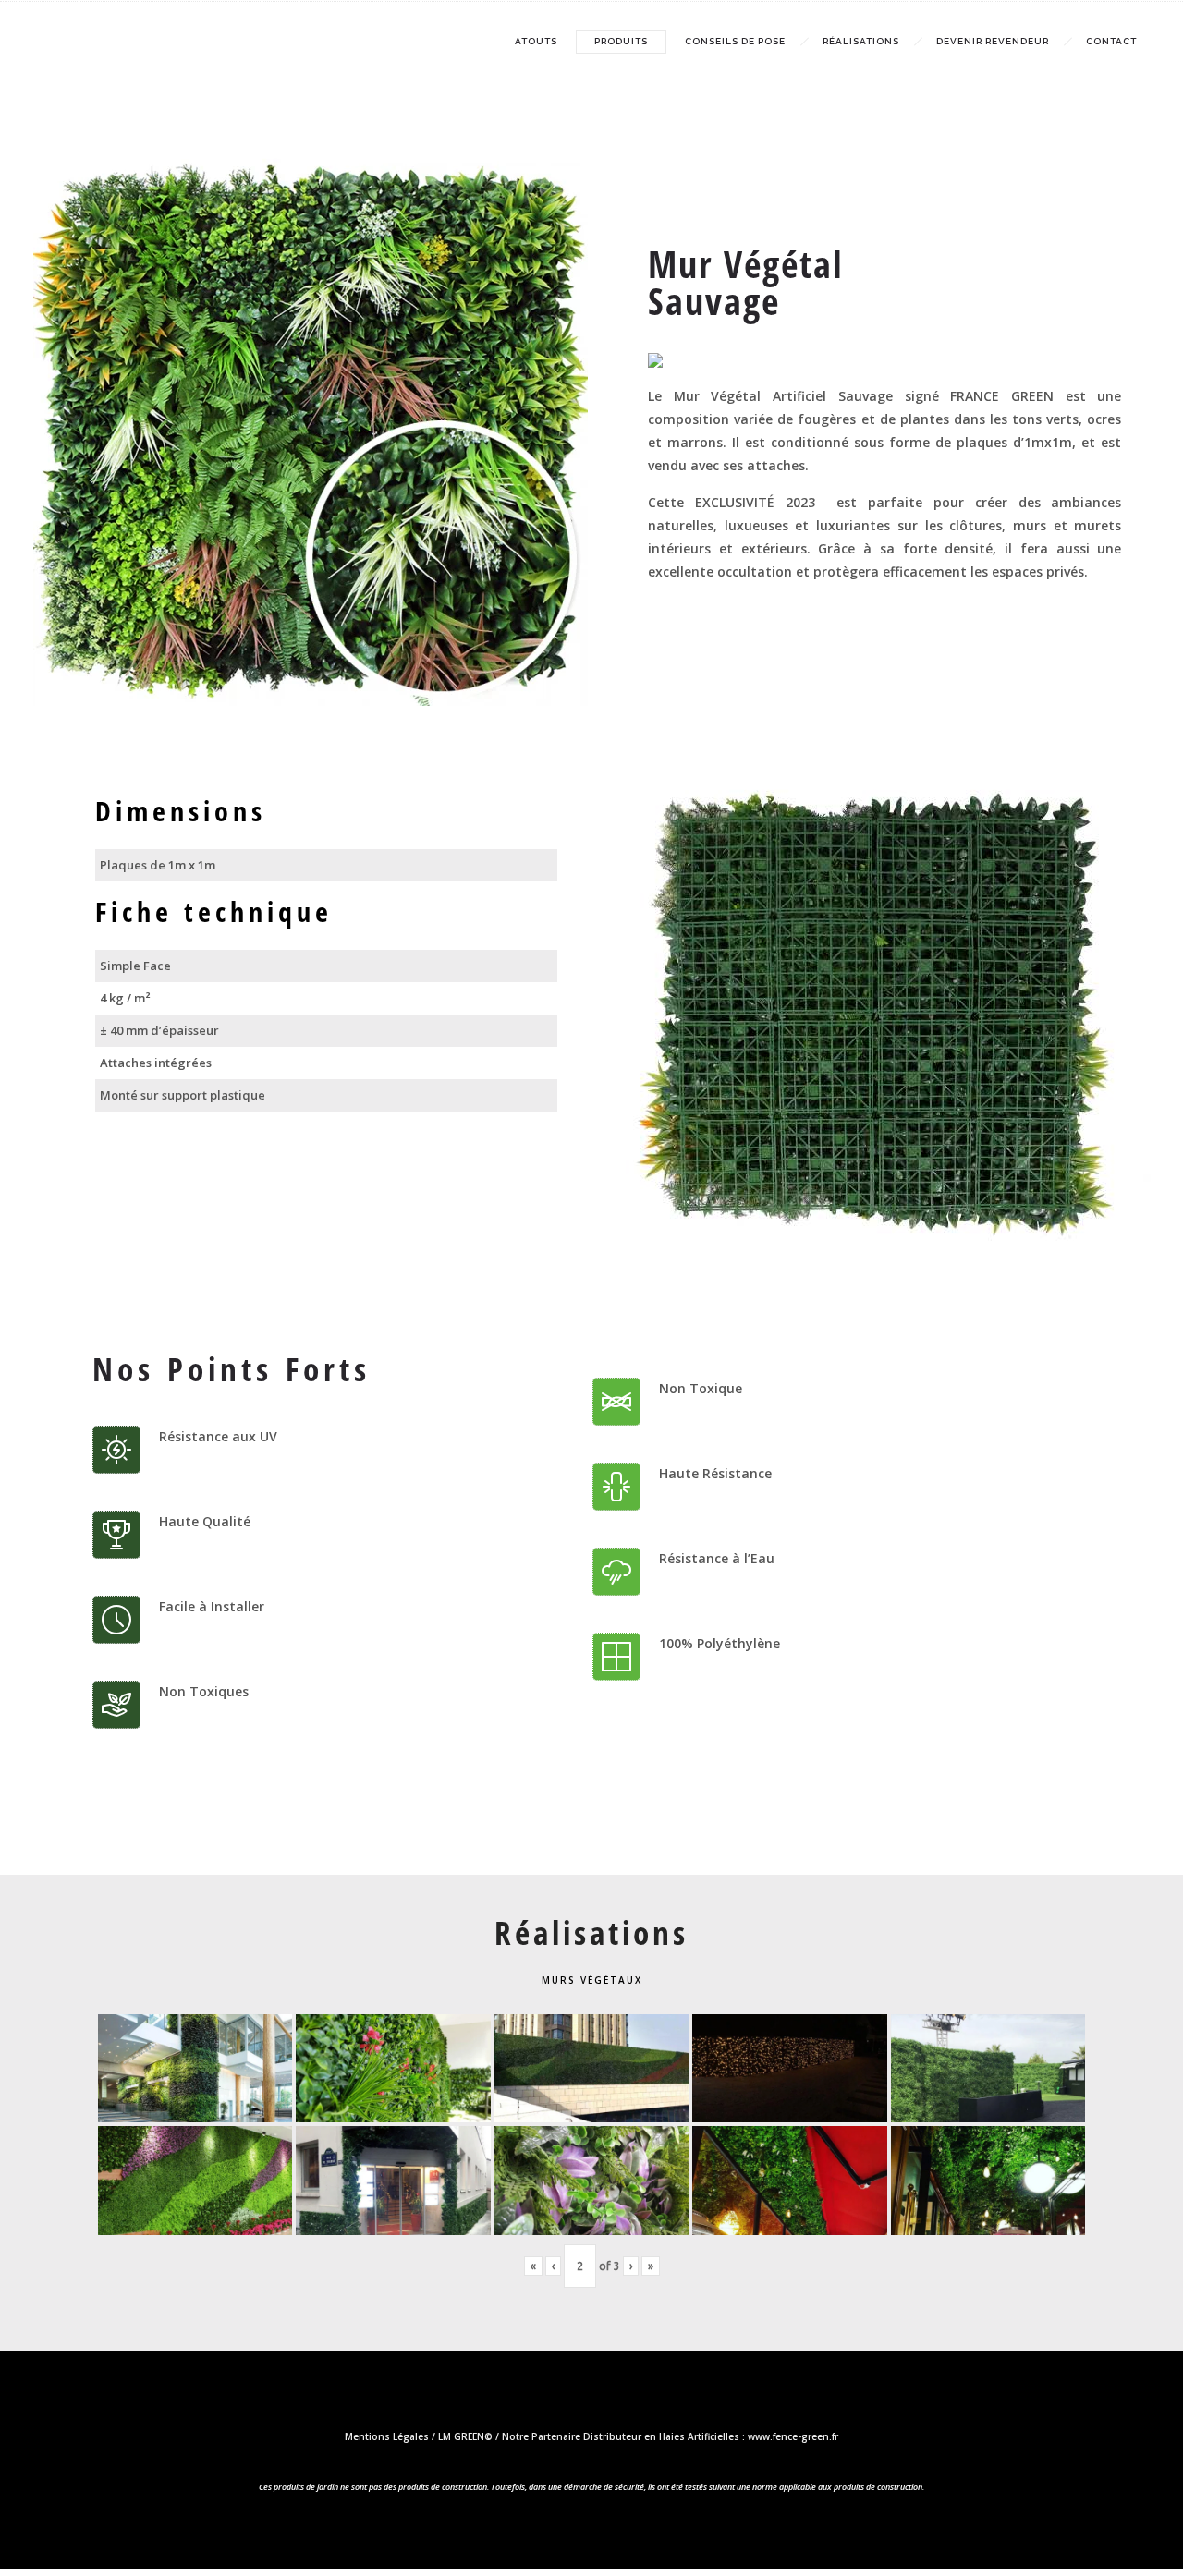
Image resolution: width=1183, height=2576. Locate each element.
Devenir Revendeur (993, 41)
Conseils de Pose (735, 41)
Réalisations (861, 41)
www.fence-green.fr (793, 2436)
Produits (621, 41)
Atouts (536, 41)
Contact (1111, 41)
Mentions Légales (387, 2436)
